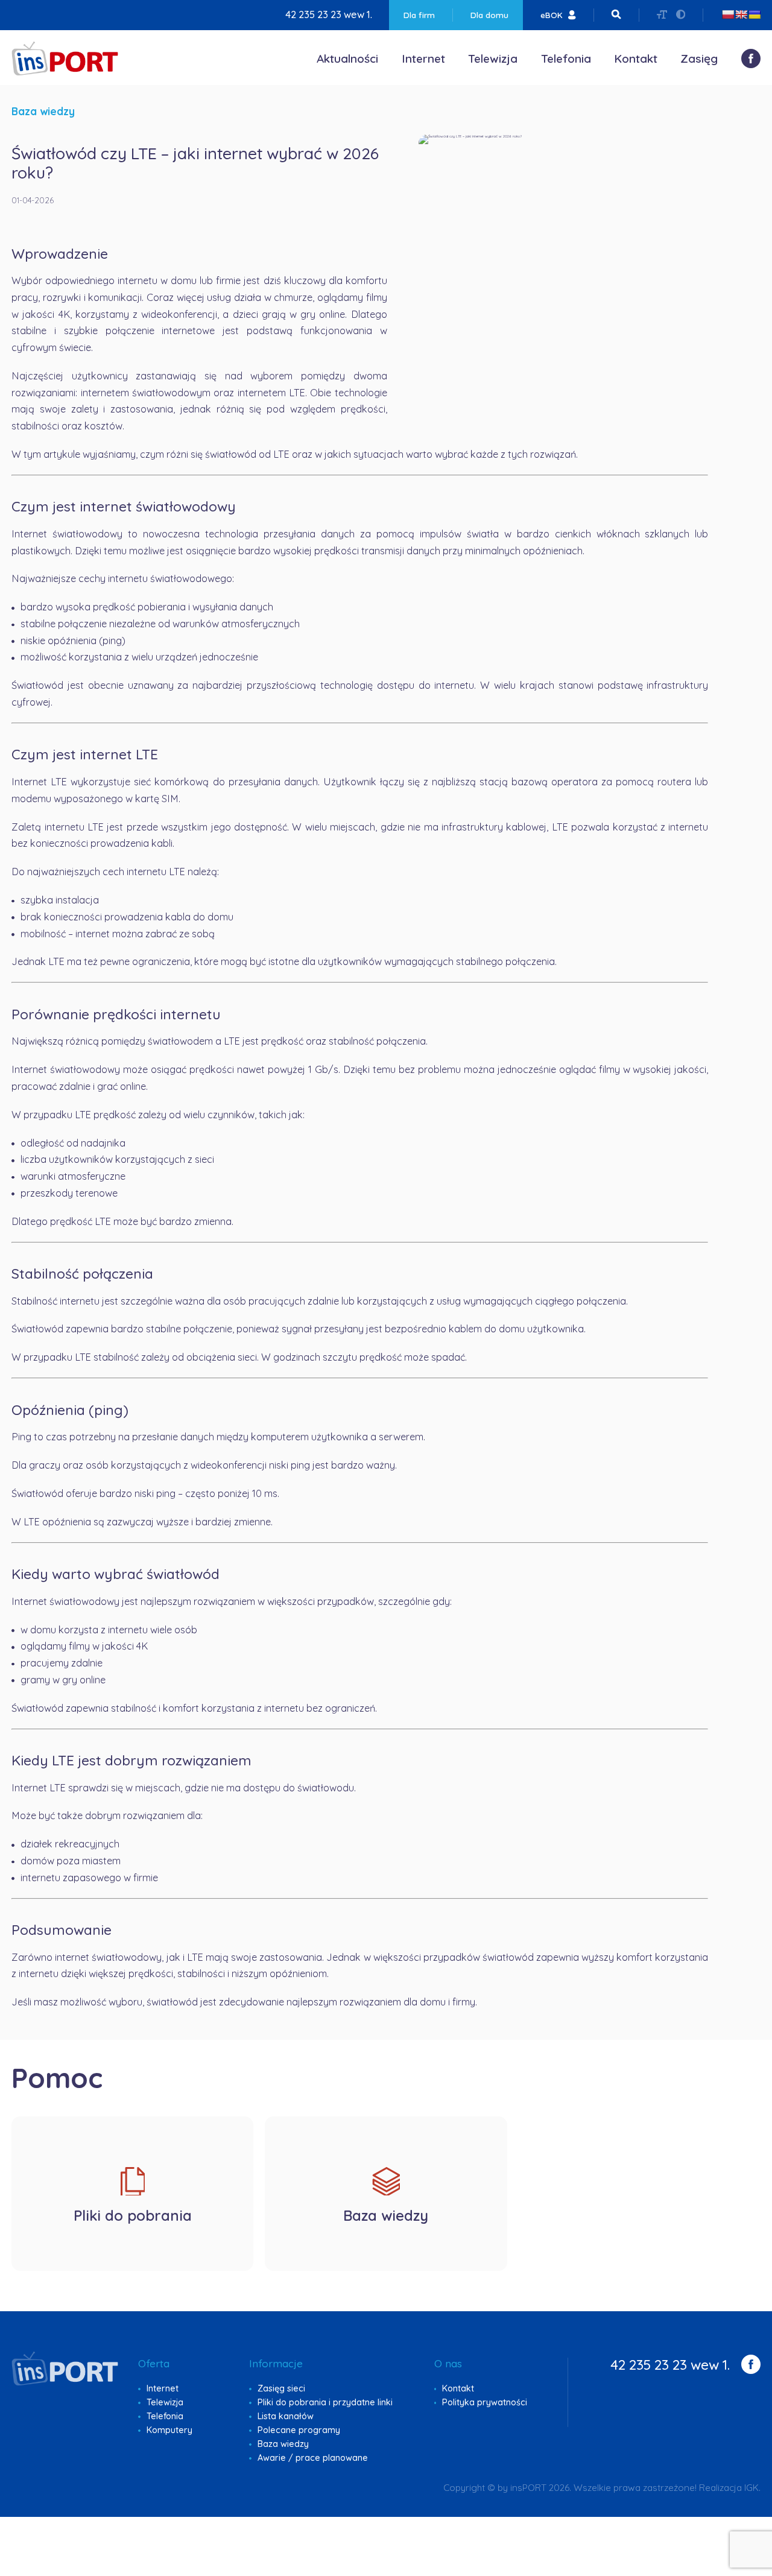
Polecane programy (299, 2430)
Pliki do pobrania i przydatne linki (325, 2402)
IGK (751, 2488)
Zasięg (699, 59)
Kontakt (636, 59)
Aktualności (347, 59)
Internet (423, 59)
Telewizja (493, 59)
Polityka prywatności (485, 2402)
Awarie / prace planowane (313, 2458)
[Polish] (728, 14)
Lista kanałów (286, 2416)
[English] (741, 14)
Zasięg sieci (281, 2388)
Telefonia (566, 59)
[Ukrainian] (755, 14)
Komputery (169, 2430)
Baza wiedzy (283, 2444)
